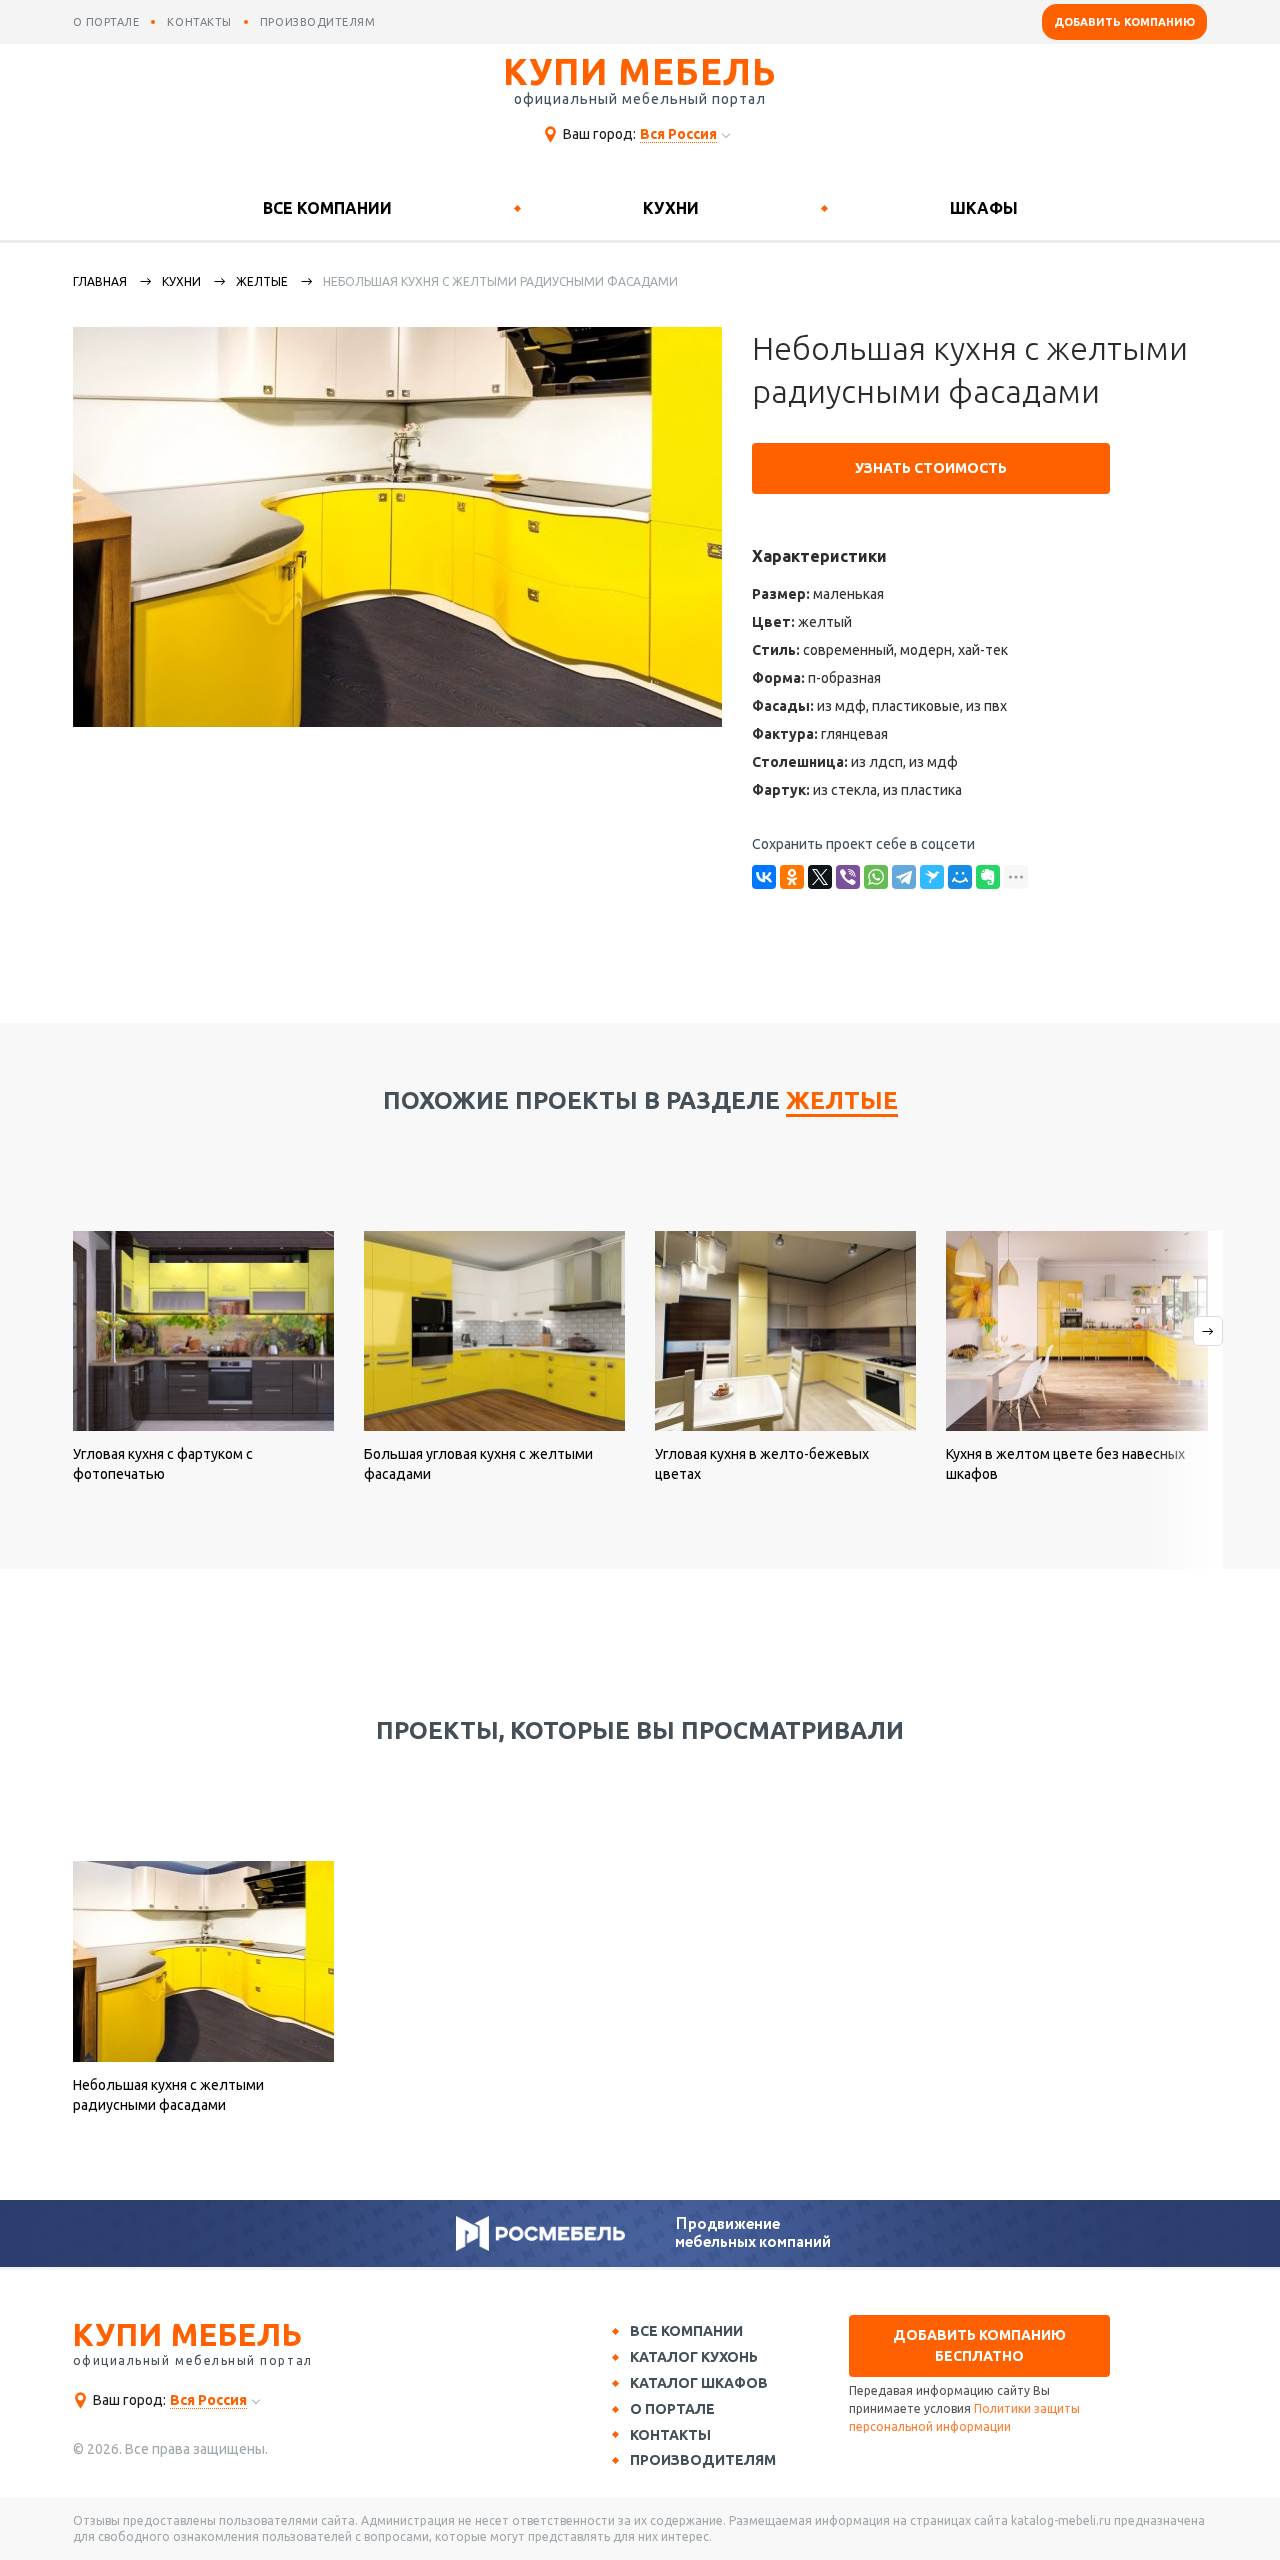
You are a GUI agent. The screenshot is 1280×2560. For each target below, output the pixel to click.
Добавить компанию (1124, 22)
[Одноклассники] (792, 877)
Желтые (262, 281)
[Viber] (848, 877)
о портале (106, 22)
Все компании (327, 208)
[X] (820, 877)
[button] (1185, 1400)
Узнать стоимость (931, 468)
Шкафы (984, 208)
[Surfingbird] (932, 877)
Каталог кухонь (694, 2357)
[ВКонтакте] (764, 877)
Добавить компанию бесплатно (979, 2345)
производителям (318, 22)
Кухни (671, 208)
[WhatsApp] (876, 877)
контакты (199, 22)
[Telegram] (904, 877)
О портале (672, 2409)
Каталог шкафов (699, 2383)
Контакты (670, 2435)
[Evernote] (988, 877)
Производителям (703, 2460)
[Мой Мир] (960, 877)
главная (100, 281)
